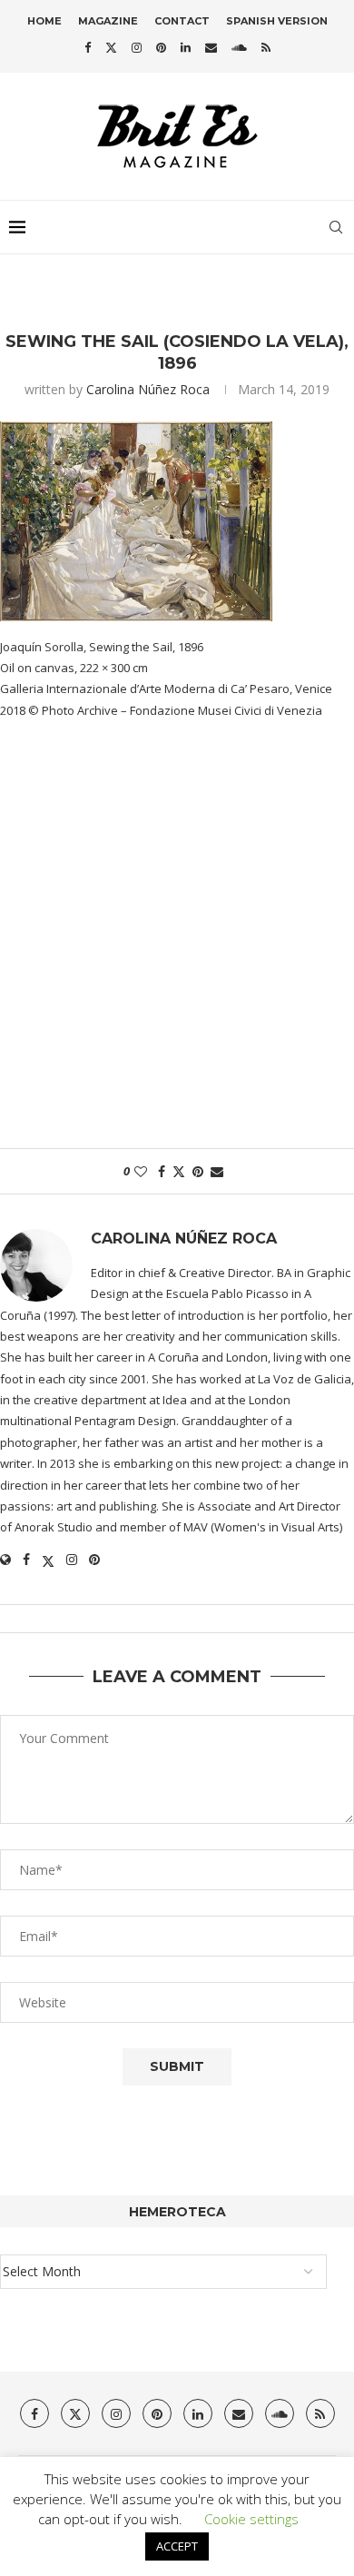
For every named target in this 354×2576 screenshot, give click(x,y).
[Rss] (266, 47)
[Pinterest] (161, 47)
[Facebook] (88, 47)
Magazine (108, 21)
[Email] (211, 47)
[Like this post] (141, 1171)
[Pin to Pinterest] (198, 1171)
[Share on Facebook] (162, 1171)
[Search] (336, 227)
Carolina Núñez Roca (148, 389)
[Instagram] (137, 47)
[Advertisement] (177, 944)
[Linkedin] (186, 47)
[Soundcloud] (239, 47)
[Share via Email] (217, 1171)
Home (44, 21)
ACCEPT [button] (177, 2546)
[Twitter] (111, 47)
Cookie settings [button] (251, 2519)
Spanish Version (277, 21)
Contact (182, 21)
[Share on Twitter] (179, 1171)
